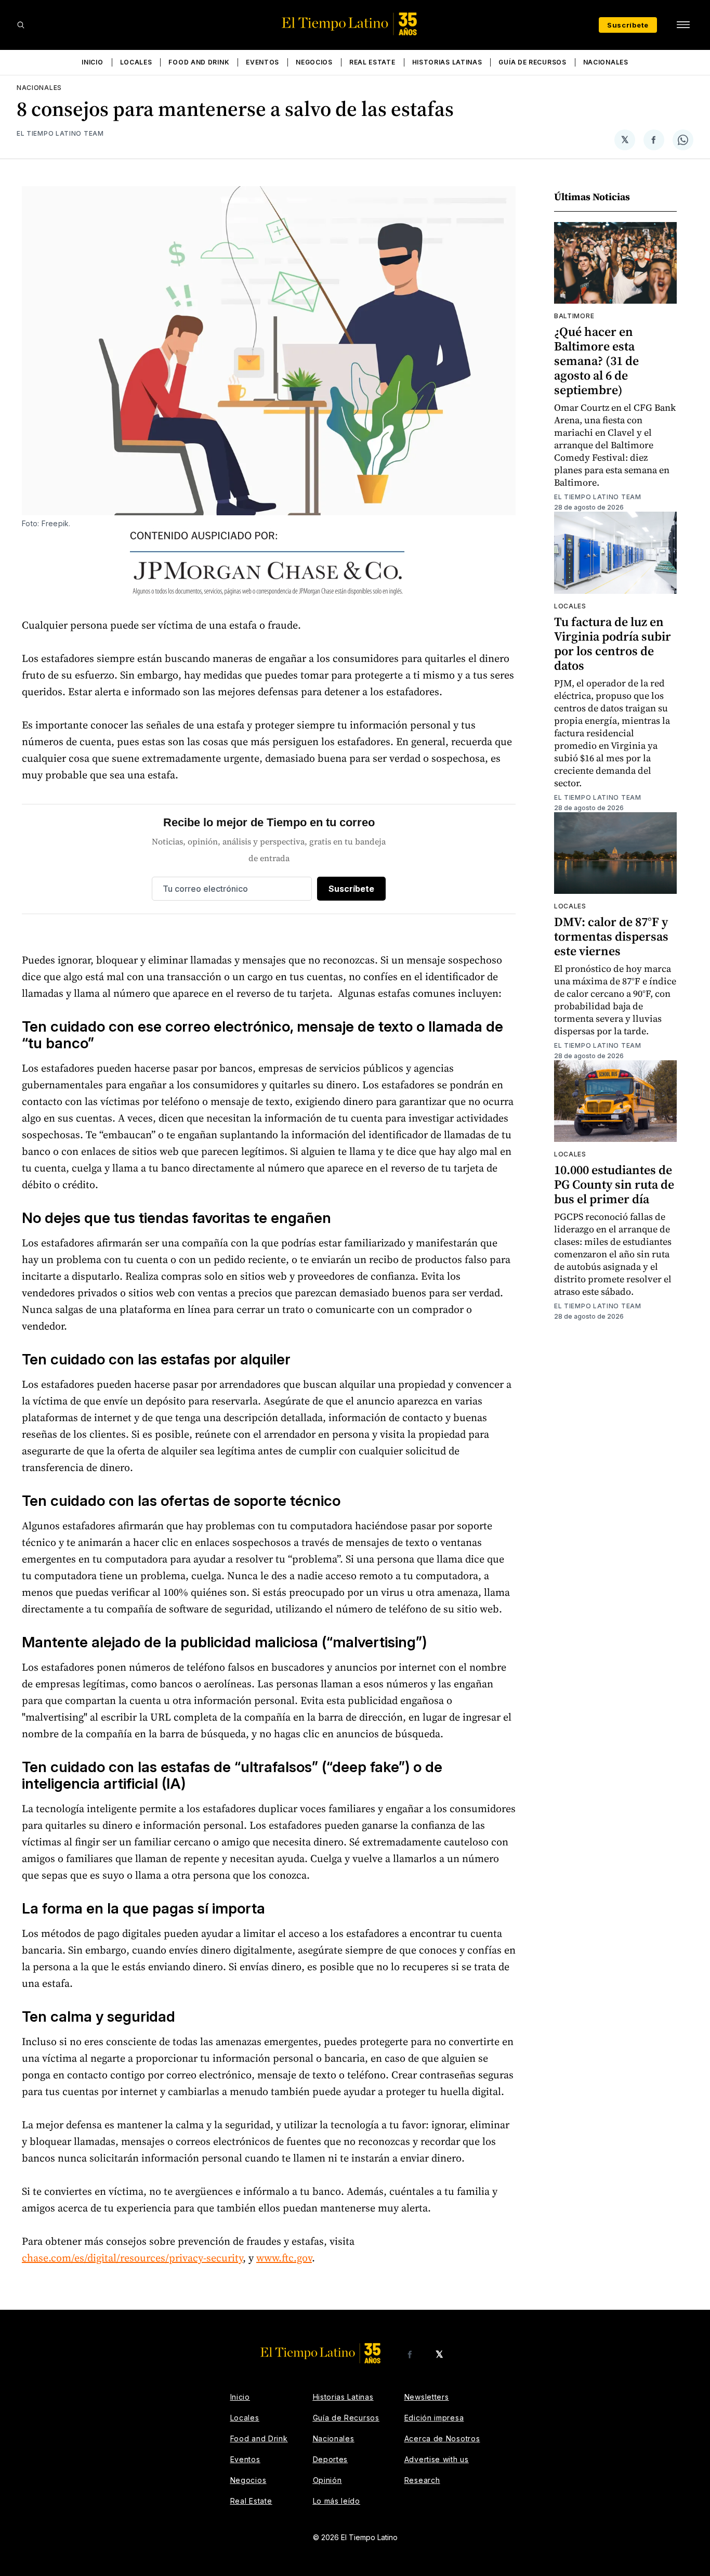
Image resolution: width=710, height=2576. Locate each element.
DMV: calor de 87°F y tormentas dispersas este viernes (611, 936)
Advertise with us (437, 2459)
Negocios (314, 62)
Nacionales (606, 62)
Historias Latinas (447, 62)
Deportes (331, 2459)
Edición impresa (434, 2418)
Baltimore (574, 316)
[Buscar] (21, 25)
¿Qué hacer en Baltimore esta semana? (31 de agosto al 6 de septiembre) (596, 361)
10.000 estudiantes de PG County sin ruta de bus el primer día (614, 1184)
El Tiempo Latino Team (60, 133)
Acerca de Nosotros (442, 2438)
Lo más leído (337, 2501)
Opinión (327, 2480)
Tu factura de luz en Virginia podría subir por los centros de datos (613, 643)
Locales (136, 62)
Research (422, 2480)
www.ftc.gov (284, 2258)
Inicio (92, 62)
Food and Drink (199, 62)
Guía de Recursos (532, 62)
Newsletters (427, 2397)
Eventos (262, 62)
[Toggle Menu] (683, 25)
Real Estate (372, 62)
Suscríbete (628, 25)
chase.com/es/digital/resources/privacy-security (132, 2258)
